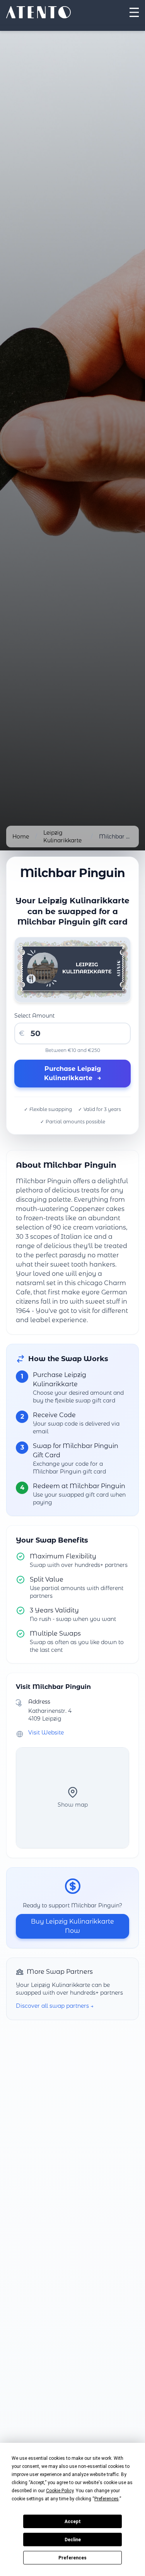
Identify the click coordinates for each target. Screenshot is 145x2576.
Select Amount (34, 1016)
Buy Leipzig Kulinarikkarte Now (72, 1926)
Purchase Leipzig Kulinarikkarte (73, 1073)
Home (21, 837)
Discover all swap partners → (55, 2006)
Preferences (72, 2558)
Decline (73, 2540)
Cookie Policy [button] (60, 2491)
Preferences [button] (107, 2499)
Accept (73, 2522)
